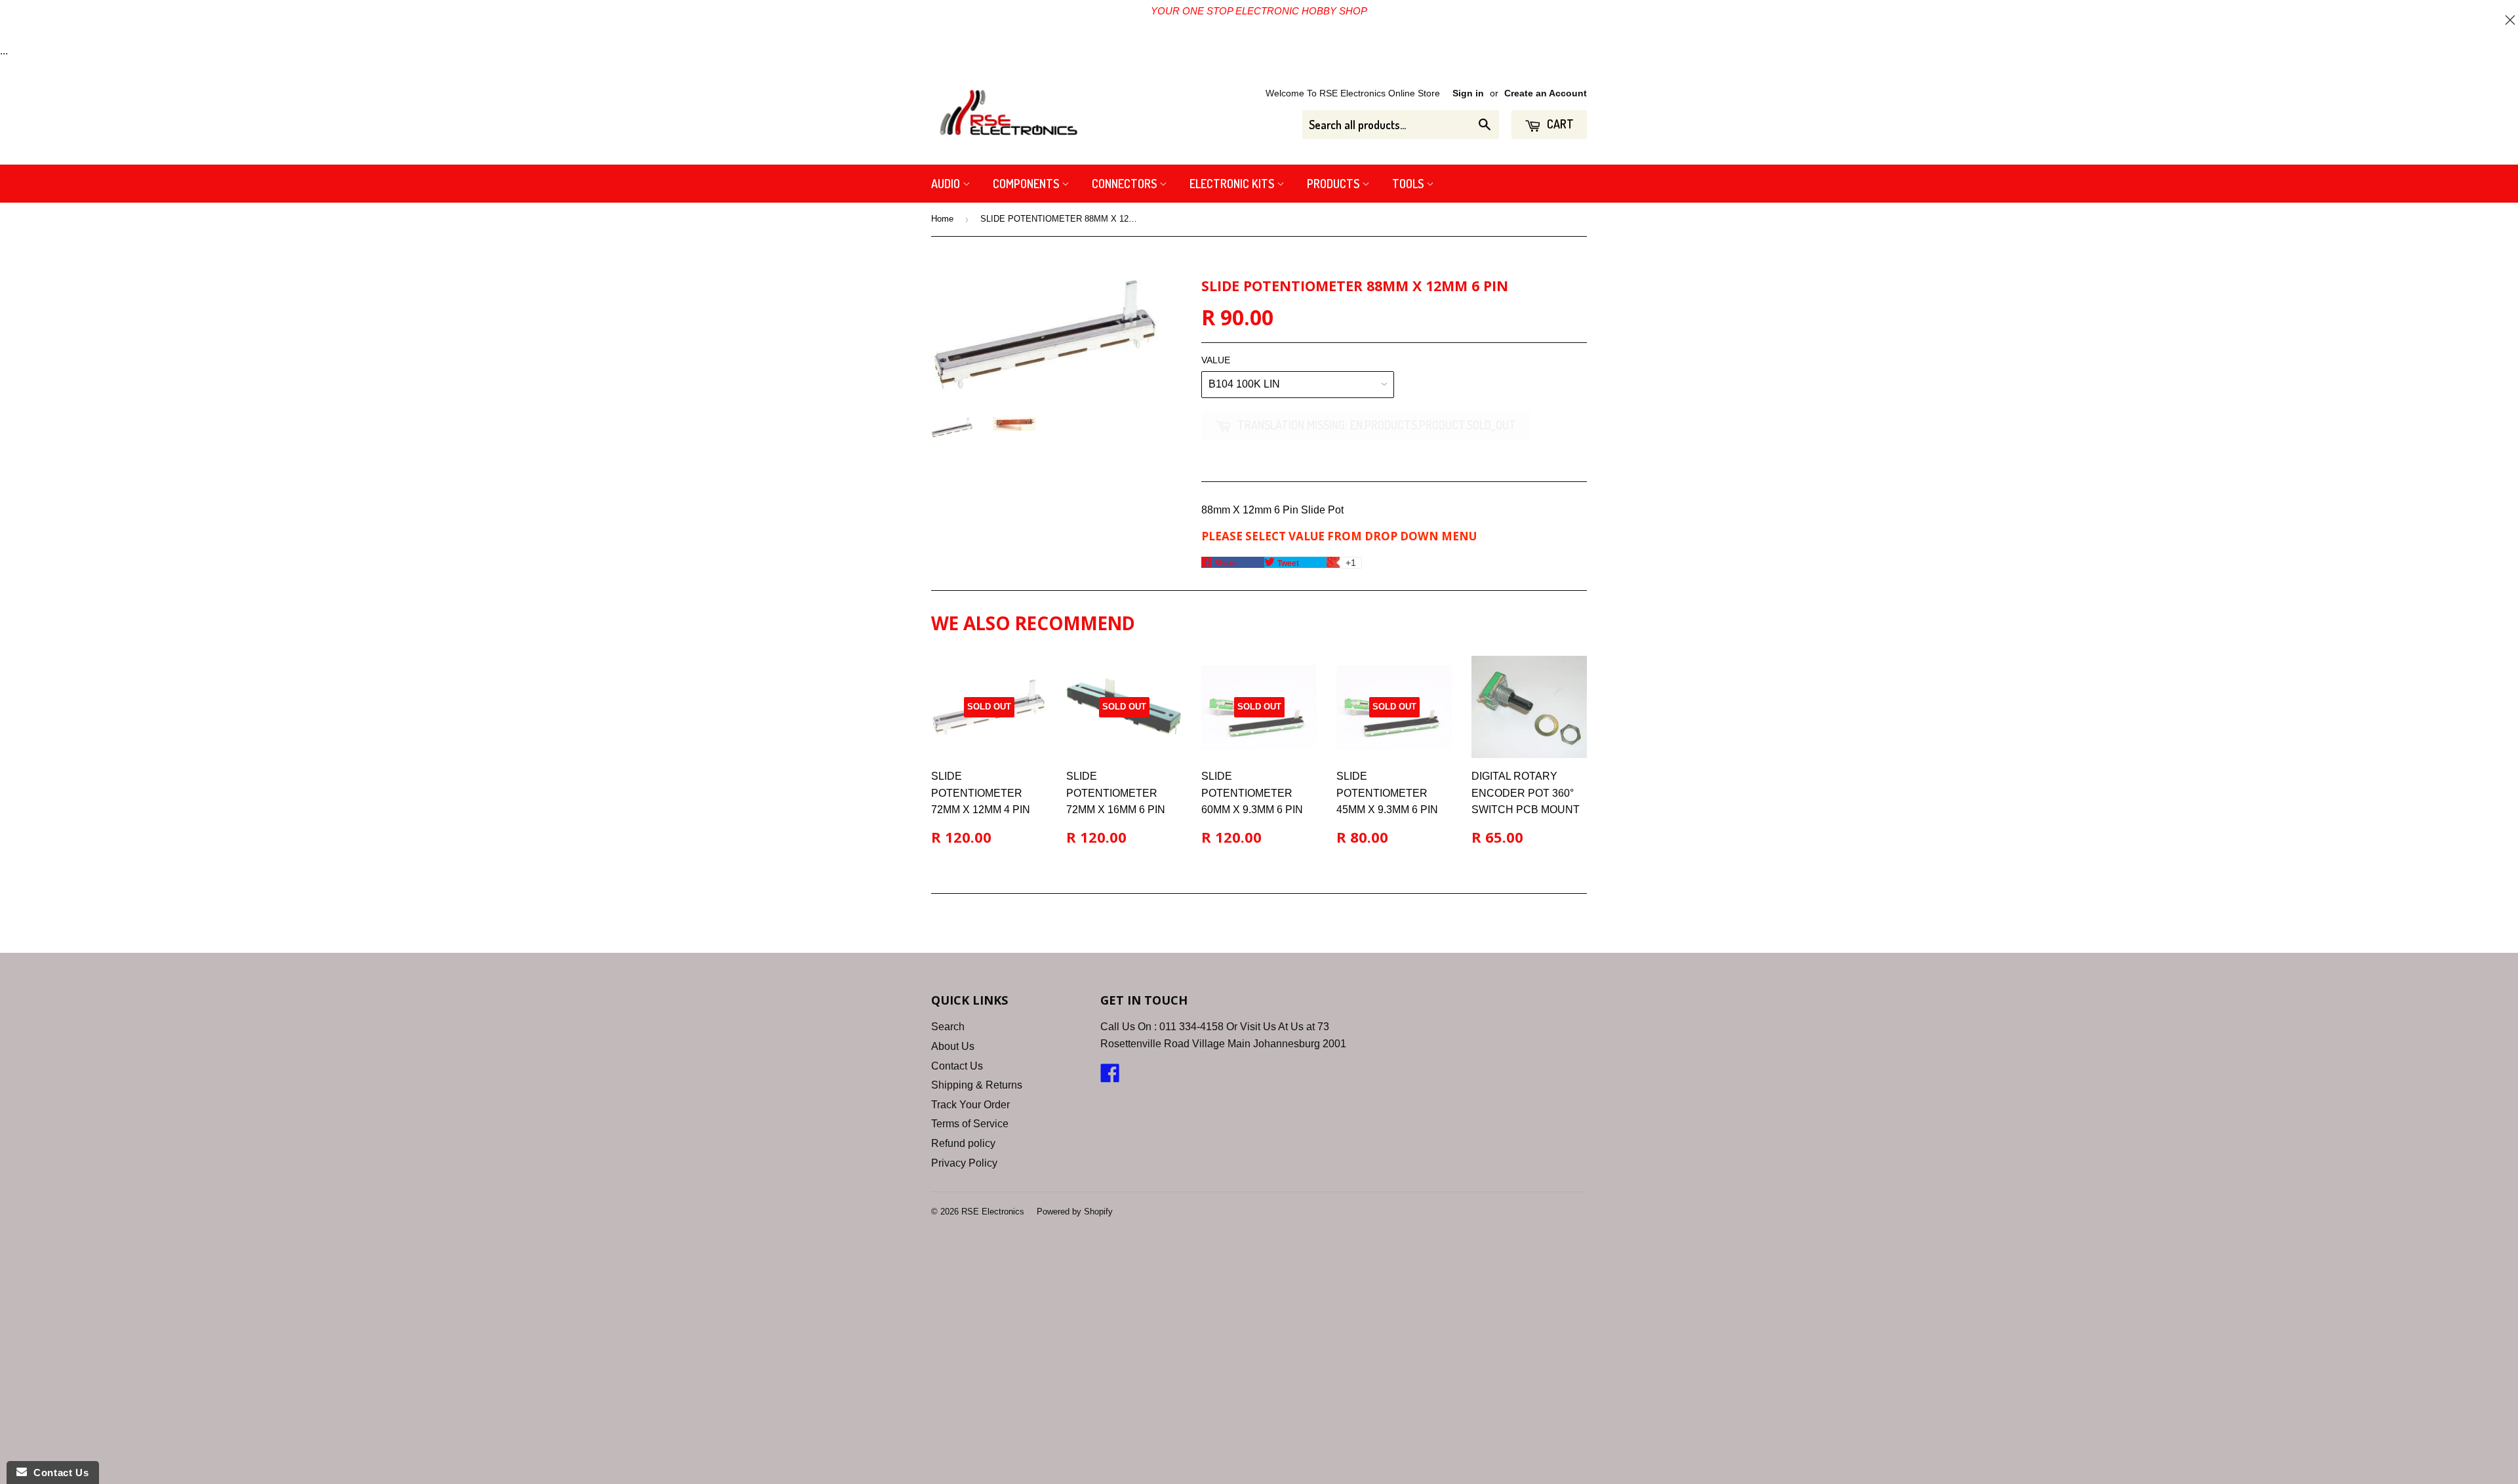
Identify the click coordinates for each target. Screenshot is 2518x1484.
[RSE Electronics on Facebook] (1110, 1077)
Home (942, 219)
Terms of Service (970, 1124)
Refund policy (963, 1143)
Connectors (1126, 184)
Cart (1559, 124)
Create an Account (1546, 93)
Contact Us (957, 1066)
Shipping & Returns (977, 1085)
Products (1334, 184)
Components (1027, 184)
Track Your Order (970, 1105)
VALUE (1216, 360)
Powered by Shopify (1075, 1212)
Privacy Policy (964, 1163)
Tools (1409, 184)
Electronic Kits (1233, 184)
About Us (953, 1046)
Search (948, 1027)
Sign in (1468, 93)
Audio (947, 184)
